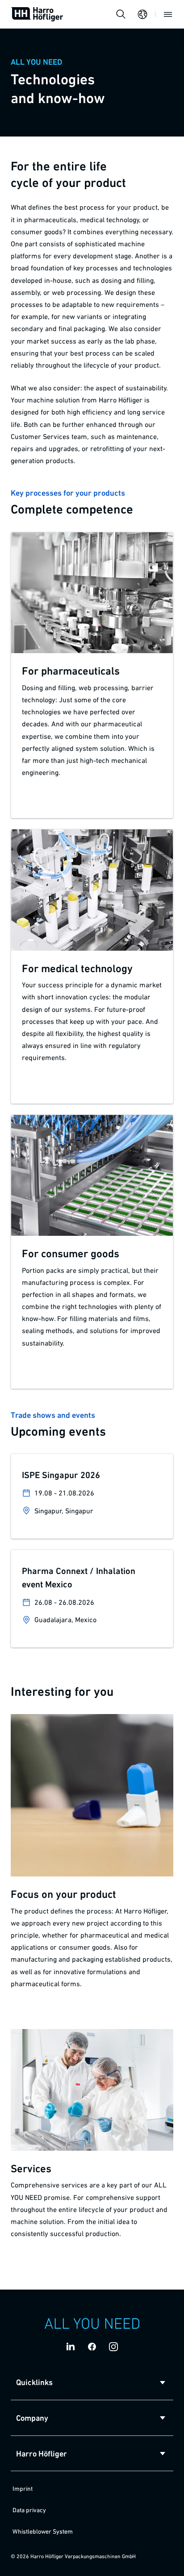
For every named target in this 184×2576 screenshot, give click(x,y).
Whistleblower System (43, 2531)
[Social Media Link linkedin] (71, 2347)
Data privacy (29, 2510)
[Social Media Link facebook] (92, 2347)
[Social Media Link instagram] (113, 2347)
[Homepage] (37, 14)
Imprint (23, 2489)
